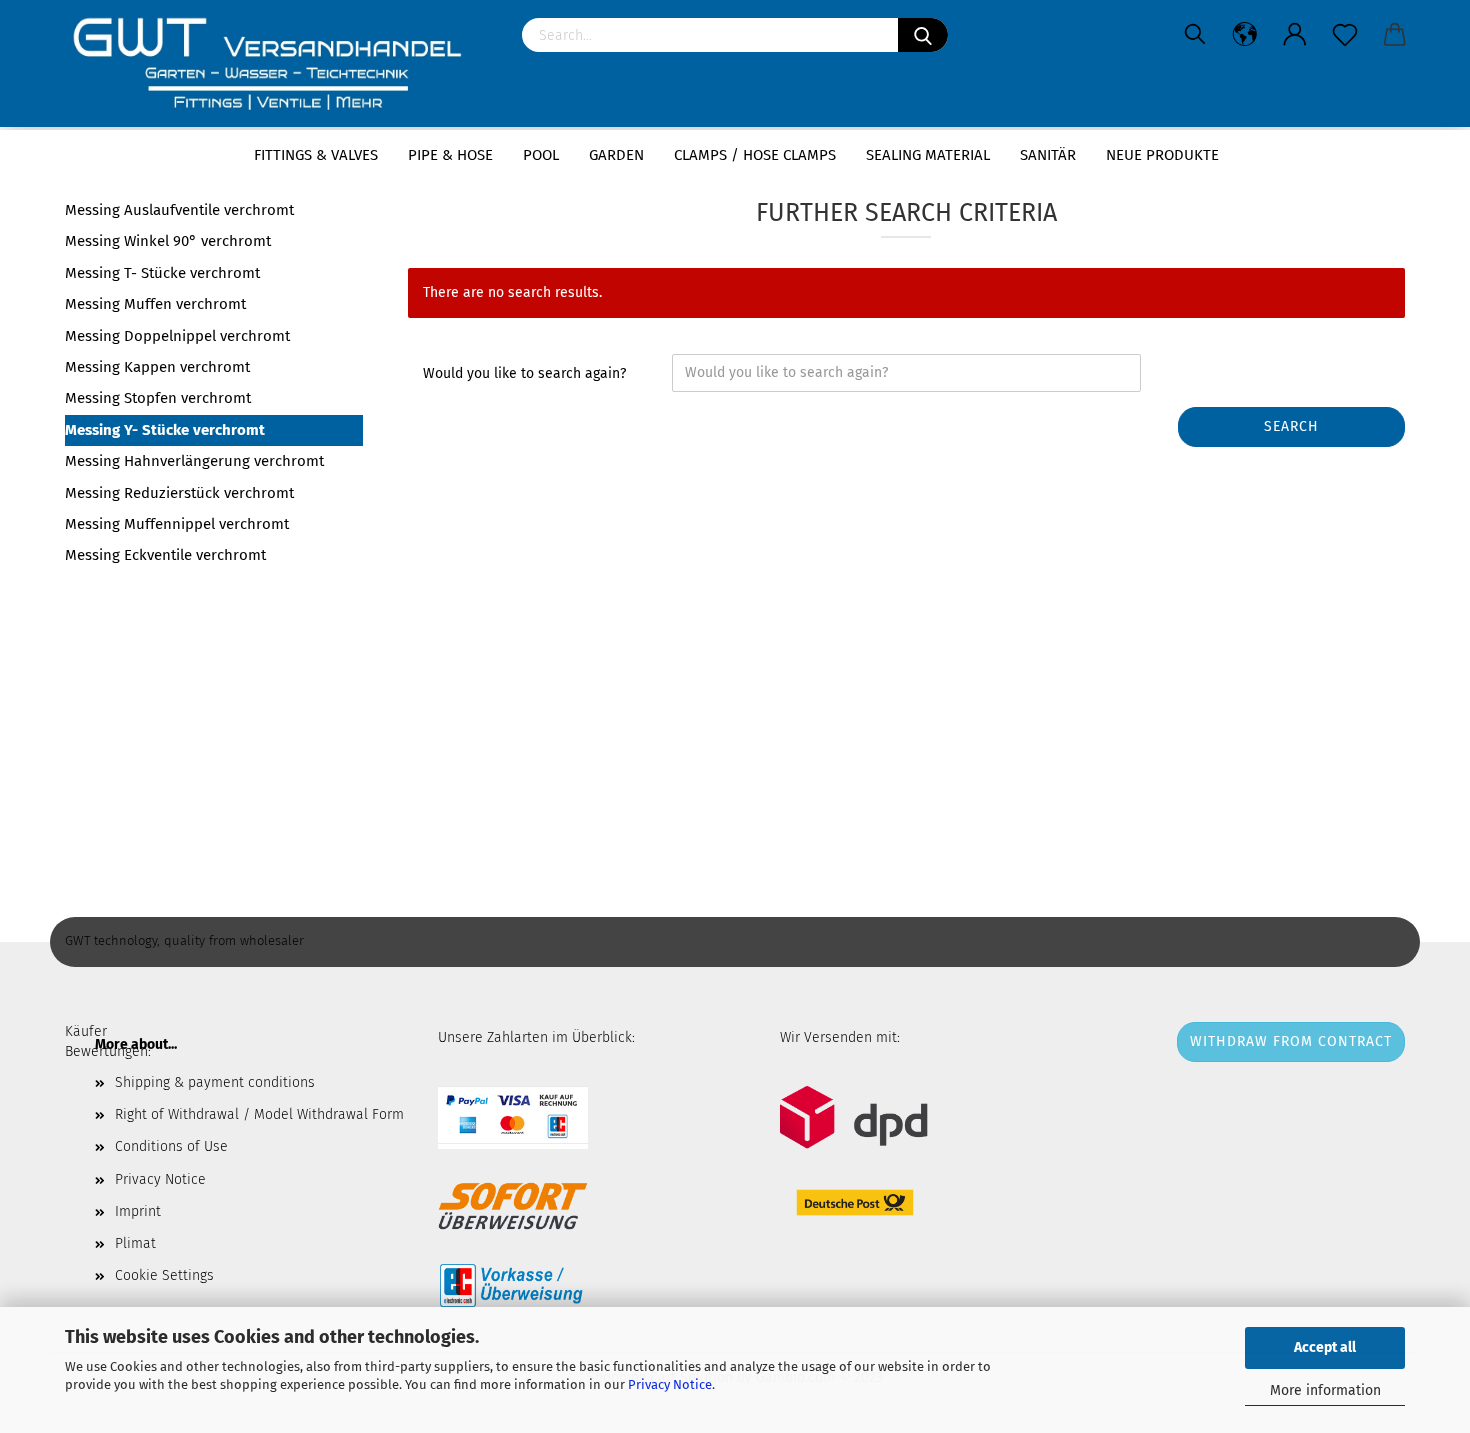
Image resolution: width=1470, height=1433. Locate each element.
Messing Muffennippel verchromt (177, 524)
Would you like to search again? (524, 373)
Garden (616, 155)
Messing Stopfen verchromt (158, 398)
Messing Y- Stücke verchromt (165, 430)
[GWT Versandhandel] (278, 65)
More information (1325, 1390)
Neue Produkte (1162, 155)
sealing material (928, 155)
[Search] (923, 35)
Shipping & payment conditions (215, 1082)
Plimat (135, 1243)
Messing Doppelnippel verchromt (177, 336)
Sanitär (1048, 155)
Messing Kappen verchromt (157, 367)
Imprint (138, 1211)
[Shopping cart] (1395, 35)
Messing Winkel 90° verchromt (168, 241)
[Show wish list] (1345, 35)
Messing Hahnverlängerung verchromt (194, 461)
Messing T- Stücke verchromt (162, 273)
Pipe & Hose (450, 155)
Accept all (1325, 1347)
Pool (541, 155)
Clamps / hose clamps (755, 155)
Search (1291, 426)
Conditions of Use (171, 1146)
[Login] (1295, 35)
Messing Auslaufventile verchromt (179, 210)
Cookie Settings (164, 1275)
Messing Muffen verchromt (155, 304)
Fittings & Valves (316, 155)
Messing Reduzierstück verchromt (179, 493)
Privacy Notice (670, 1384)
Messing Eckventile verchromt (165, 555)
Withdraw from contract (1291, 1041)
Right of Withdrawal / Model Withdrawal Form (259, 1114)
